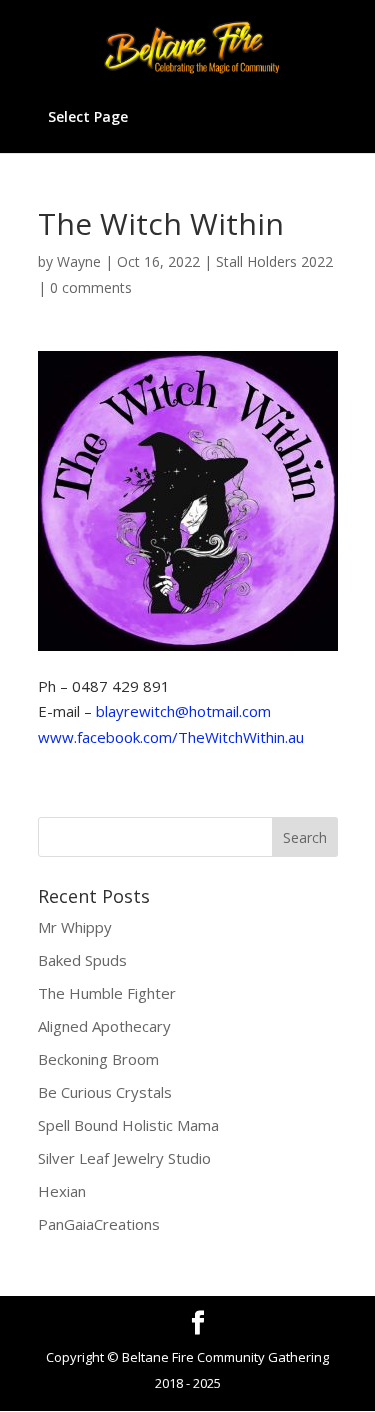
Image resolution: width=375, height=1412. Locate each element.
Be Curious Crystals (105, 1092)
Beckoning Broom (98, 1059)
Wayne (79, 261)
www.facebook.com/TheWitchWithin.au (171, 737)
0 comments (91, 287)
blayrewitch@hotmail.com (183, 711)
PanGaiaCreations (99, 1224)
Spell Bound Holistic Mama (128, 1125)
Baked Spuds (82, 960)
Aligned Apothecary (104, 1026)
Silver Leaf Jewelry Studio (124, 1158)
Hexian (62, 1191)
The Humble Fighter (107, 993)
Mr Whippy (75, 927)
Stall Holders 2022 (274, 261)
